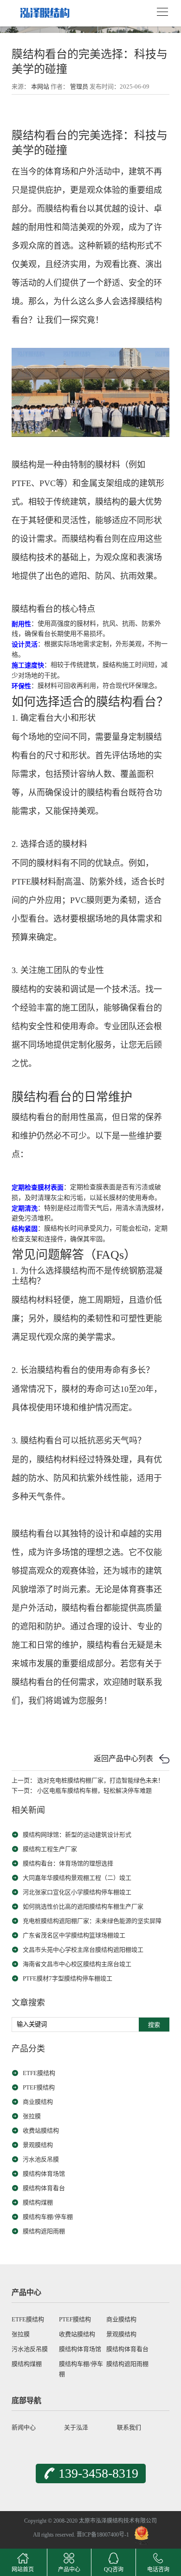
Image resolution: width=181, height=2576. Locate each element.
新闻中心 (24, 2427)
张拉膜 (32, 2116)
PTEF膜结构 (39, 2087)
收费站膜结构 (41, 2131)
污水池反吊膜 (41, 2159)
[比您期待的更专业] (44, 10)
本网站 (40, 87)
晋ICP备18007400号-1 (103, 2535)
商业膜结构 (38, 2102)
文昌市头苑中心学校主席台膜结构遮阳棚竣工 (83, 1950)
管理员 (79, 87)
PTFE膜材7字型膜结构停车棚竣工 (68, 1978)
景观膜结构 (38, 2145)
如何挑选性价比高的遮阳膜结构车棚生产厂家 (83, 1906)
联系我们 (129, 2427)
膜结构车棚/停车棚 (48, 2217)
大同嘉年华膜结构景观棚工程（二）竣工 (77, 1878)
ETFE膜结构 (39, 2073)
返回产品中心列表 (123, 1759)
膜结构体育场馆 (44, 2174)
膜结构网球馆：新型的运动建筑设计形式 (77, 1835)
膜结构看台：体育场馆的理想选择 (68, 1863)
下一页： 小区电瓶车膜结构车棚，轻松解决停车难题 (82, 1791)
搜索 (154, 2025)
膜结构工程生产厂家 (50, 1849)
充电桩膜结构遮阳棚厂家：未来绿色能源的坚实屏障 (92, 1921)
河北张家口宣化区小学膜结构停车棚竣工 (77, 1892)
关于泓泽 (76, 2427)
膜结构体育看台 (44, 2188)
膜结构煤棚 (38, 2202)
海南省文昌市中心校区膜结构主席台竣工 (77, 1964)
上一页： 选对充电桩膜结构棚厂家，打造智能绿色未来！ (88, 1780)
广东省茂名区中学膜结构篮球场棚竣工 (74, 1935)
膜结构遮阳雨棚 (44, 2231)
